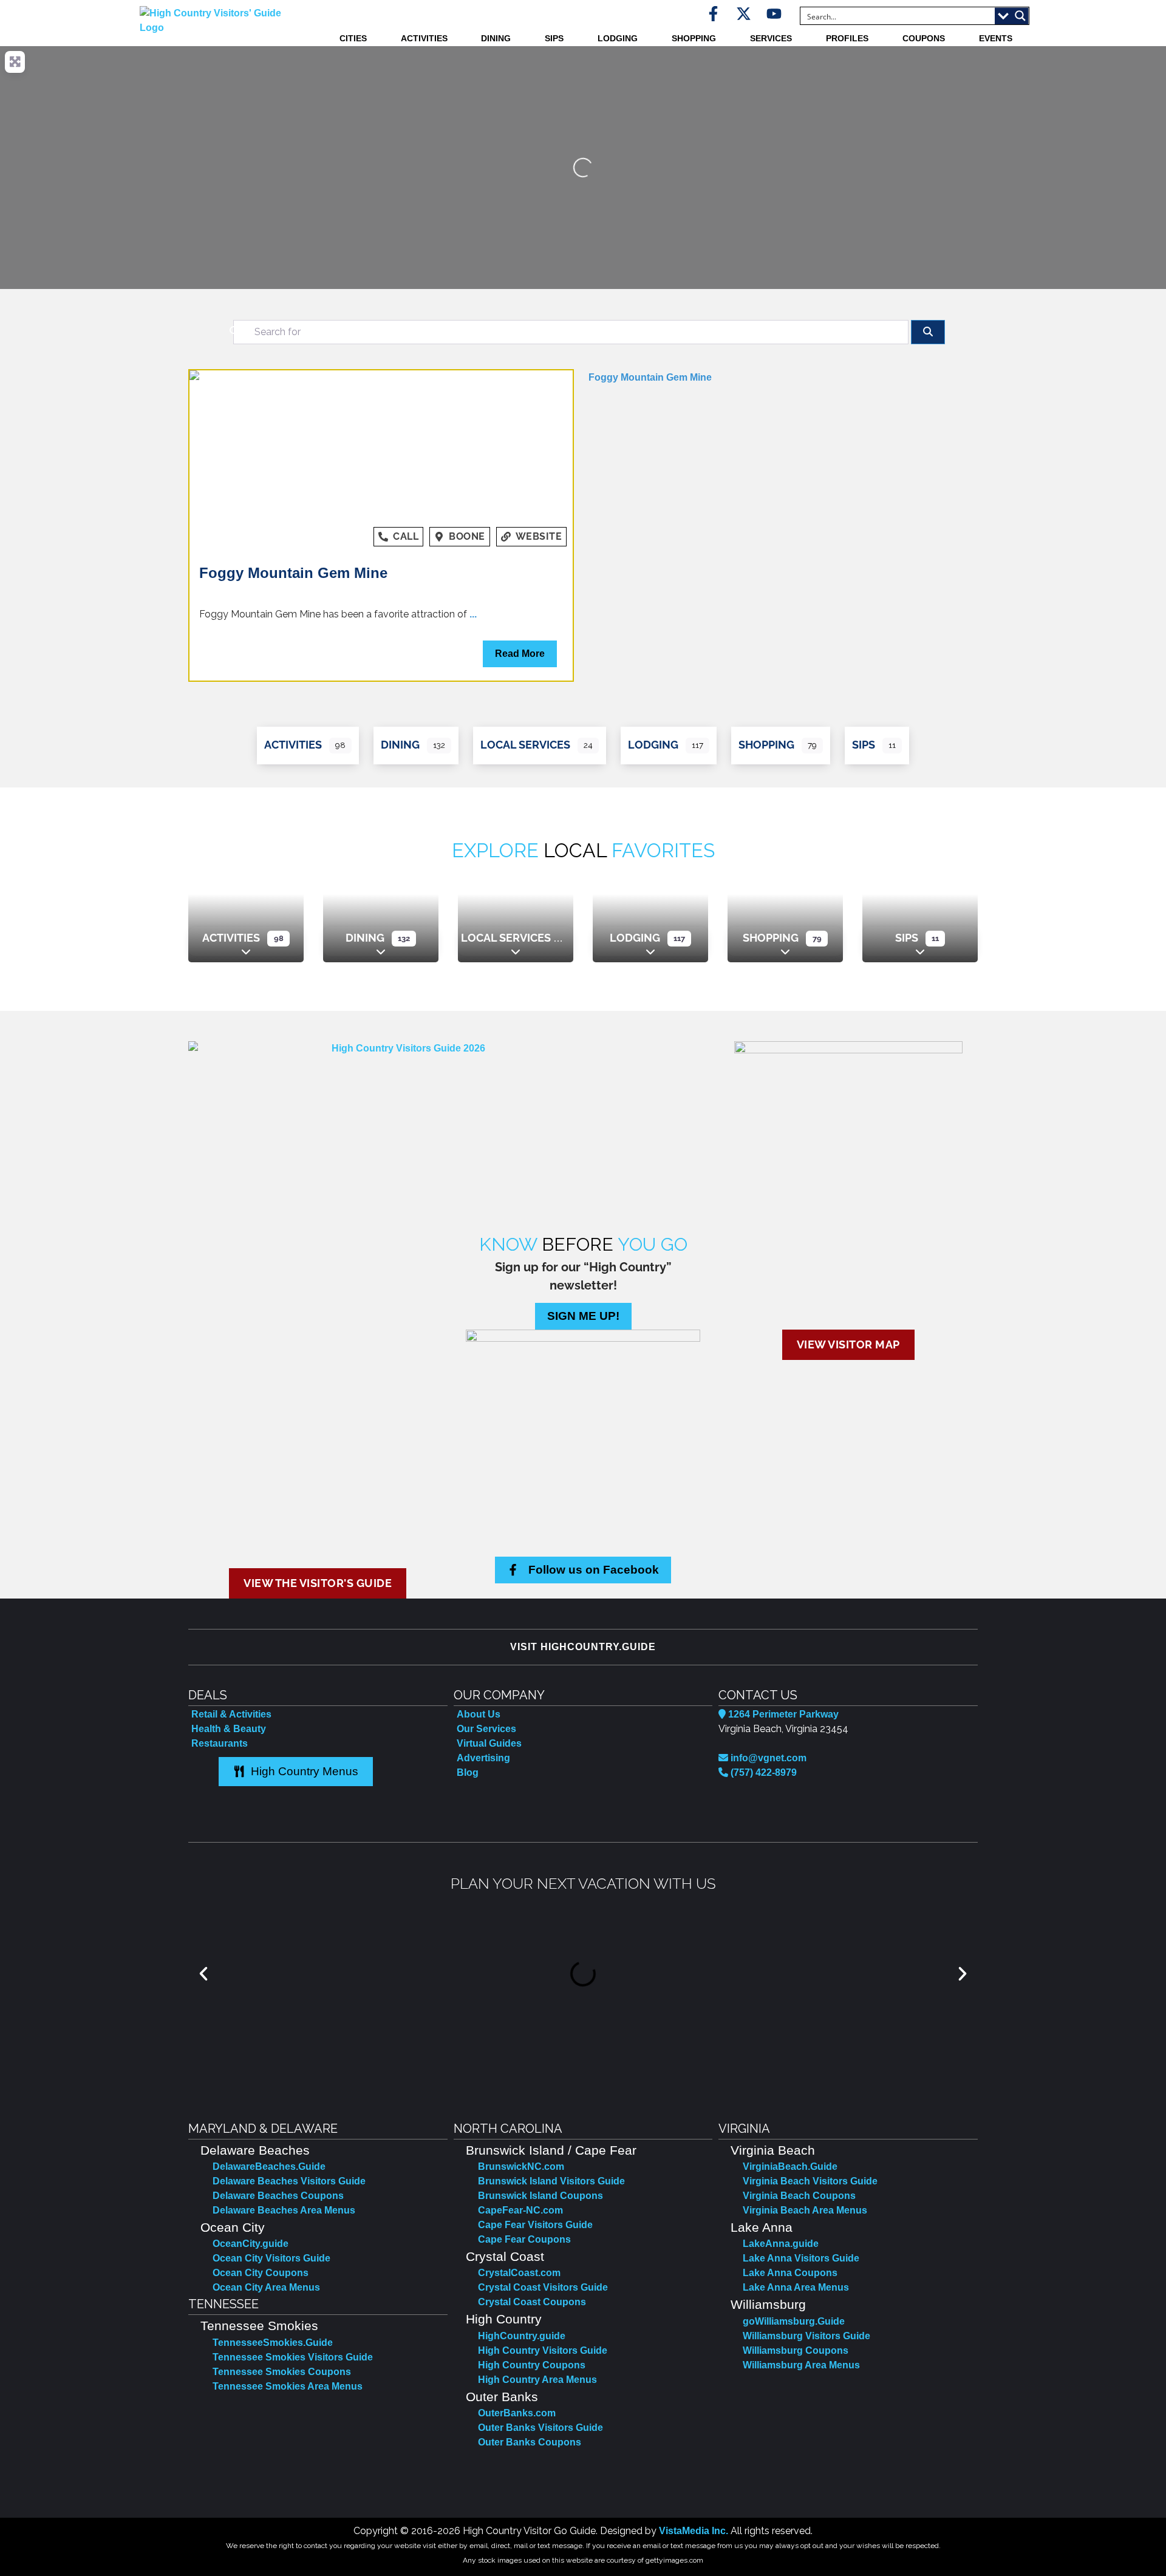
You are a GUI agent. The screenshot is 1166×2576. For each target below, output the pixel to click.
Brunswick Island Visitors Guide (551, 2181)
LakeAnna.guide (781, 2244)
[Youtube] (774, 14)
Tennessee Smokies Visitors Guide (293, 2357)
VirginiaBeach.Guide (790, 2166)
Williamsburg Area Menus (801, 2365)
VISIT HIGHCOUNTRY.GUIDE (583, 1647)
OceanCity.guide (251, 2244)
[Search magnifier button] (1020, 16)
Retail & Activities (231, 1714)
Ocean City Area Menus (266, 2287)
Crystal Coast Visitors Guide (543, 2287)
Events (996, 38)
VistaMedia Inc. (694, 2531)
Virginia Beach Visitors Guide (810, 2181)
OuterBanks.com (517, 2413)
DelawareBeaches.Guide (269, 2166)
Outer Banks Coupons (530, 2442)
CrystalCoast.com (519, 2273)
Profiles (847, 38)
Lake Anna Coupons (790, 2273)
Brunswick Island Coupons (540, 2196)
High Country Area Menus (537, 2380)
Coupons (924, 38)
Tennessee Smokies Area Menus (288, 2386)
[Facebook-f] (713, 14)
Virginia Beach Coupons (799, 2196)
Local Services (525, 745)
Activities (424, 38)
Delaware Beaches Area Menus (284, 2210)
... (473, 614)
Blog (468, 1772)
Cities (353, 38)
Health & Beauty (229, 1729)
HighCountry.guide (522, 2336)
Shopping (694, 38)
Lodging (618, 38)
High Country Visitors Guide (543, 2350)
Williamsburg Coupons (796, 2350)
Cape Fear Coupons (524, 2239)
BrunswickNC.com (521, 2166)
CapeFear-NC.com (520, 2210)
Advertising (483, 1758)
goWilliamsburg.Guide (794, 2321)
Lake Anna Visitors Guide (801, 2258)
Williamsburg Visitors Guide (806, 2336)
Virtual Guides (489, 1743)
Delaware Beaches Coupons (278, 2196)
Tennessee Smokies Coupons (282, 2372)
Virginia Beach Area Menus (805, 2210)
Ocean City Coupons (261, 2273)
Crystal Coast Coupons (532, 2302)
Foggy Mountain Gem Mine (293, 573)
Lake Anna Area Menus (796, 2287)
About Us (479, 1714)
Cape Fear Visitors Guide (535, 2225)
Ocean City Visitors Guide (271, 2258)
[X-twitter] (744, 14)
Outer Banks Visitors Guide (540, 2428)
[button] (203, 1974)
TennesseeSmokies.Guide (273, 2343)
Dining (496, 38)
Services (771, 38)
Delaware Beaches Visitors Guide (289, 2181)
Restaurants (220, 1743)
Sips (554, 38)
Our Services (486, 1729)
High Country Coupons (532, 2365)
